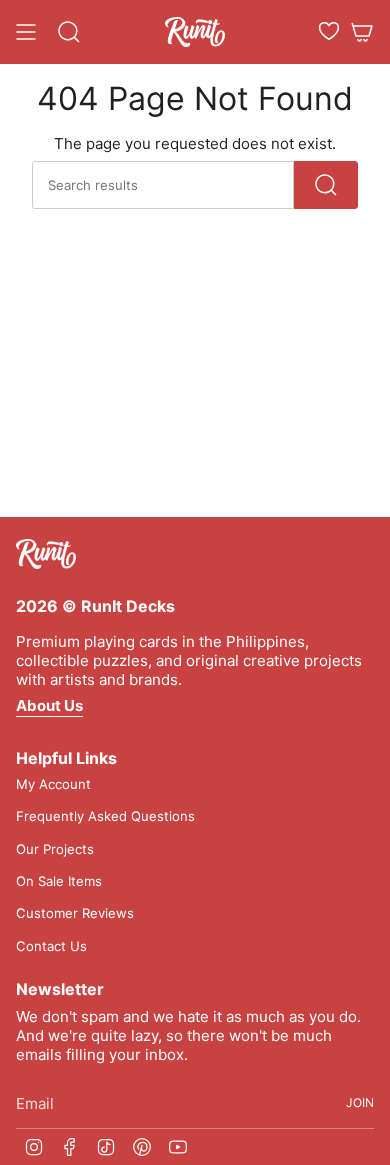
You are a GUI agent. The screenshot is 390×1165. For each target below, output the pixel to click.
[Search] (326, 185)
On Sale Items (59, 881)
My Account (53, 784)
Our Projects (55, 849)
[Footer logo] (46, 554)
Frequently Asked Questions (105, 816)
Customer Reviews (75, 913)
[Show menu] (26, 32)
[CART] (362, 32)
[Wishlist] (329, 31)
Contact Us (51, 946)
